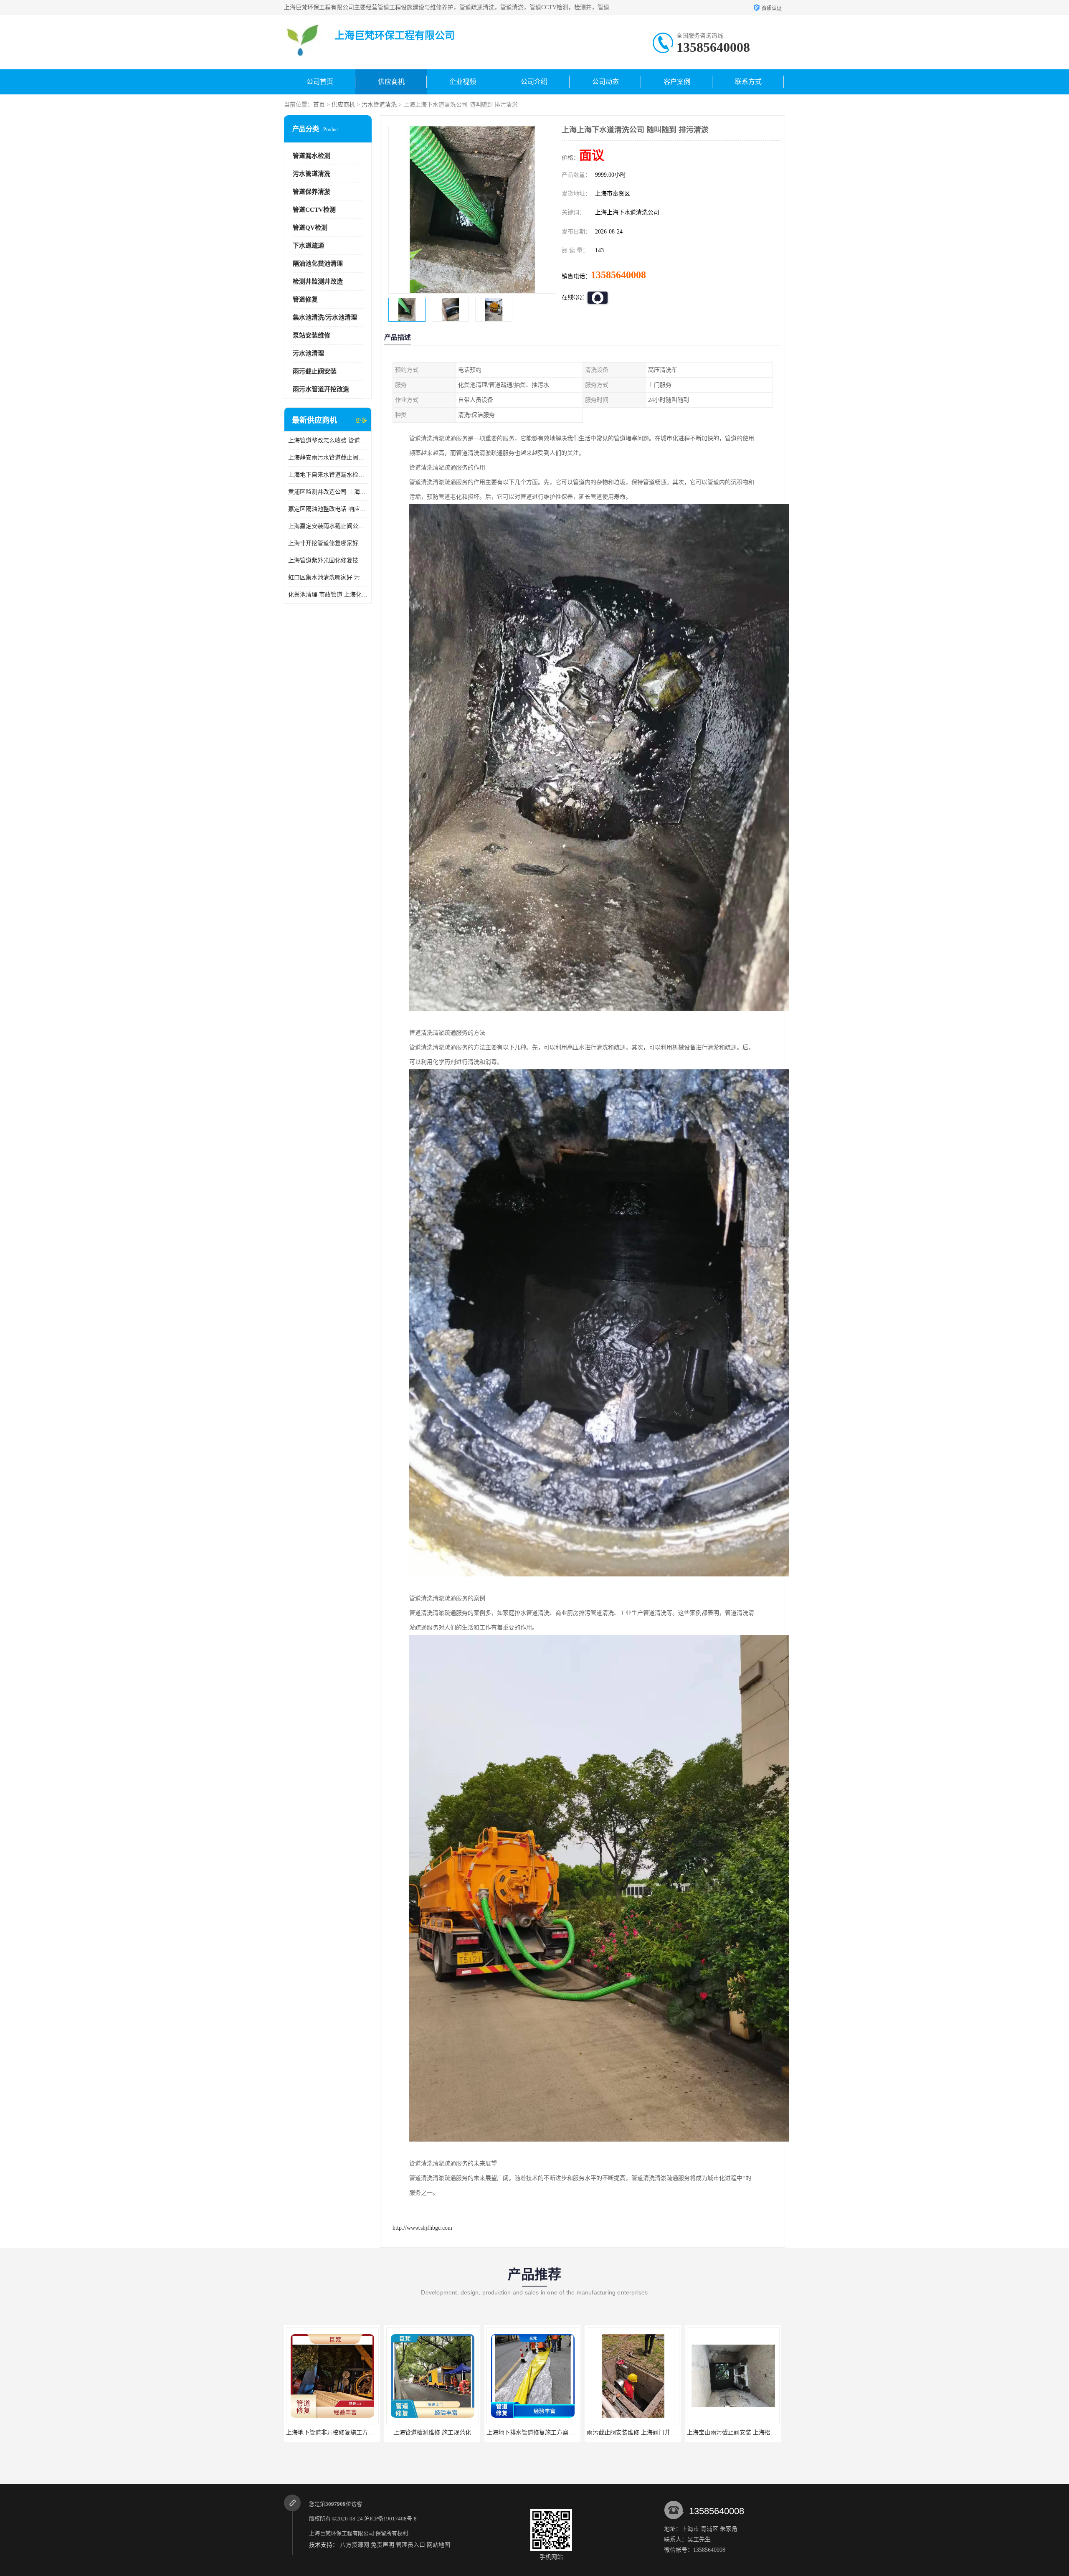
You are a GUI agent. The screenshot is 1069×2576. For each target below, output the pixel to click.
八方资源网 (355, 2545)
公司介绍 (534, 82)
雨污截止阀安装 (315, 371)
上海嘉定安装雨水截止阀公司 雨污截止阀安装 (328, 526)
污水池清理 (308, 353)
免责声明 (383, 2545)
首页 (319, 105)
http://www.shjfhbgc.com (422, 2228)
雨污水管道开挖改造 (321, 389)
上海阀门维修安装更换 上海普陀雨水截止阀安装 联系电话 (661, 2433)
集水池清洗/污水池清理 (325, 317)
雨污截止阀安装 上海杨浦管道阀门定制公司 (743, 2433)
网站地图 (438, 2545)
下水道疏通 (308, 246)
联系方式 (748, 82)
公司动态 (605, 82)
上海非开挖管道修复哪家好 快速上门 (328, 543)
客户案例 (677, 82)
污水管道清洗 (379, 105)
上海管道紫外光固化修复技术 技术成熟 (328, 560)
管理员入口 (410, 2545)
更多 (361, 420)
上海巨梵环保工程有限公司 (342, 2533)
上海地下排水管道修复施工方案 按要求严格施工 (348, 2433)
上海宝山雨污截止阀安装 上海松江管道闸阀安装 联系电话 (561, 2433)
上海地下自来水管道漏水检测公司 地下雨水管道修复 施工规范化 (328, 475)
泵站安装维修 (312, 335)
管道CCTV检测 (314, 210)
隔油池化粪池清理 (318, 264)
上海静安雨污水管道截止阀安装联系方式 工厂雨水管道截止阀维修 (328, 458)
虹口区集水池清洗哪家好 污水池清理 (328, 577)
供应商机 (391, 82)
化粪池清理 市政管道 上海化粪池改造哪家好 (328, 595)
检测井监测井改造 (318, 282)
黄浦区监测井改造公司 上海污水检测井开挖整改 (328, 492)
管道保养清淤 (312, 192)
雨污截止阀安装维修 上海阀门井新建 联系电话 (446, 2433)
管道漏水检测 (312, 156)
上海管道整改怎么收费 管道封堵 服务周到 (328, 440)
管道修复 (305, 299)
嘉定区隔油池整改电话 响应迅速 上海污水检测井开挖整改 (328, 509)
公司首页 (320, 82)
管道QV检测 (310, 228)
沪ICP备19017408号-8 (390, 2519)
